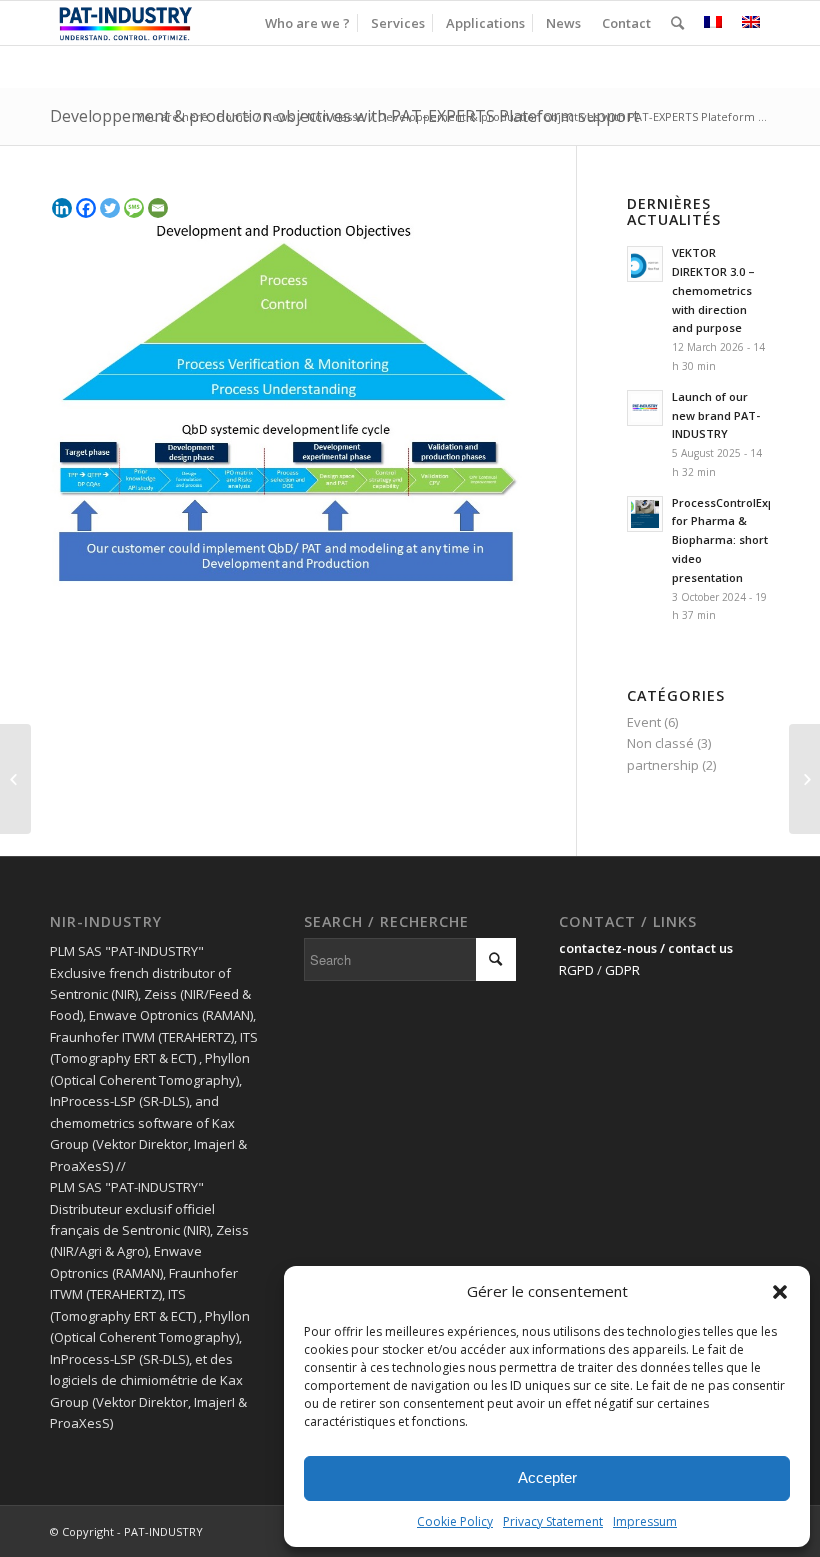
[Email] (158, 208)
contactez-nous (608, 948)
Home (233, 116)
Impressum (645, 1521)
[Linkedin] (62, 208)
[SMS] (134, 208)
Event (644, 722)
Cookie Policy (455, 1521)
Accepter (547, 1477)
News (278, 116)
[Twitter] (110, 208)
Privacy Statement (553, 1521)
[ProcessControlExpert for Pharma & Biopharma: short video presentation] (804, 779)
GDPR (622, 970)
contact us (700, 948)
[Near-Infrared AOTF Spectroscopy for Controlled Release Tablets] (15, 779)
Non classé (335, 116)
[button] (780, 1292)
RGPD (576, 970)
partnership (663, 765)
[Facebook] (86, 208)
